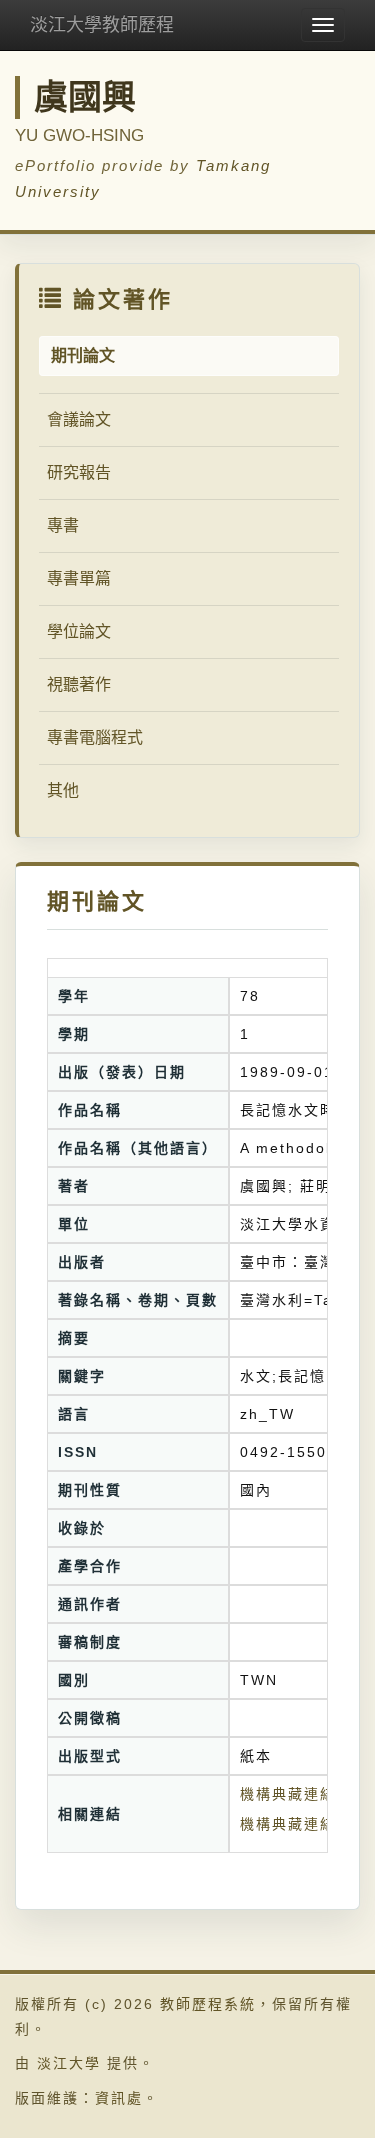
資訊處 (119, 2098)
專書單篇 (79, 578)
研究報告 (79, 472)
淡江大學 (69, 2063)
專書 (63, 525)
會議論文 (79, 419)
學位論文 (79, 631)
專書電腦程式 (95, 737)
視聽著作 (79, 684)
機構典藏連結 (288, 1824)
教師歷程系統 (208, 2004)
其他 (63, 790)
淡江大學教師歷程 (102, 25)
